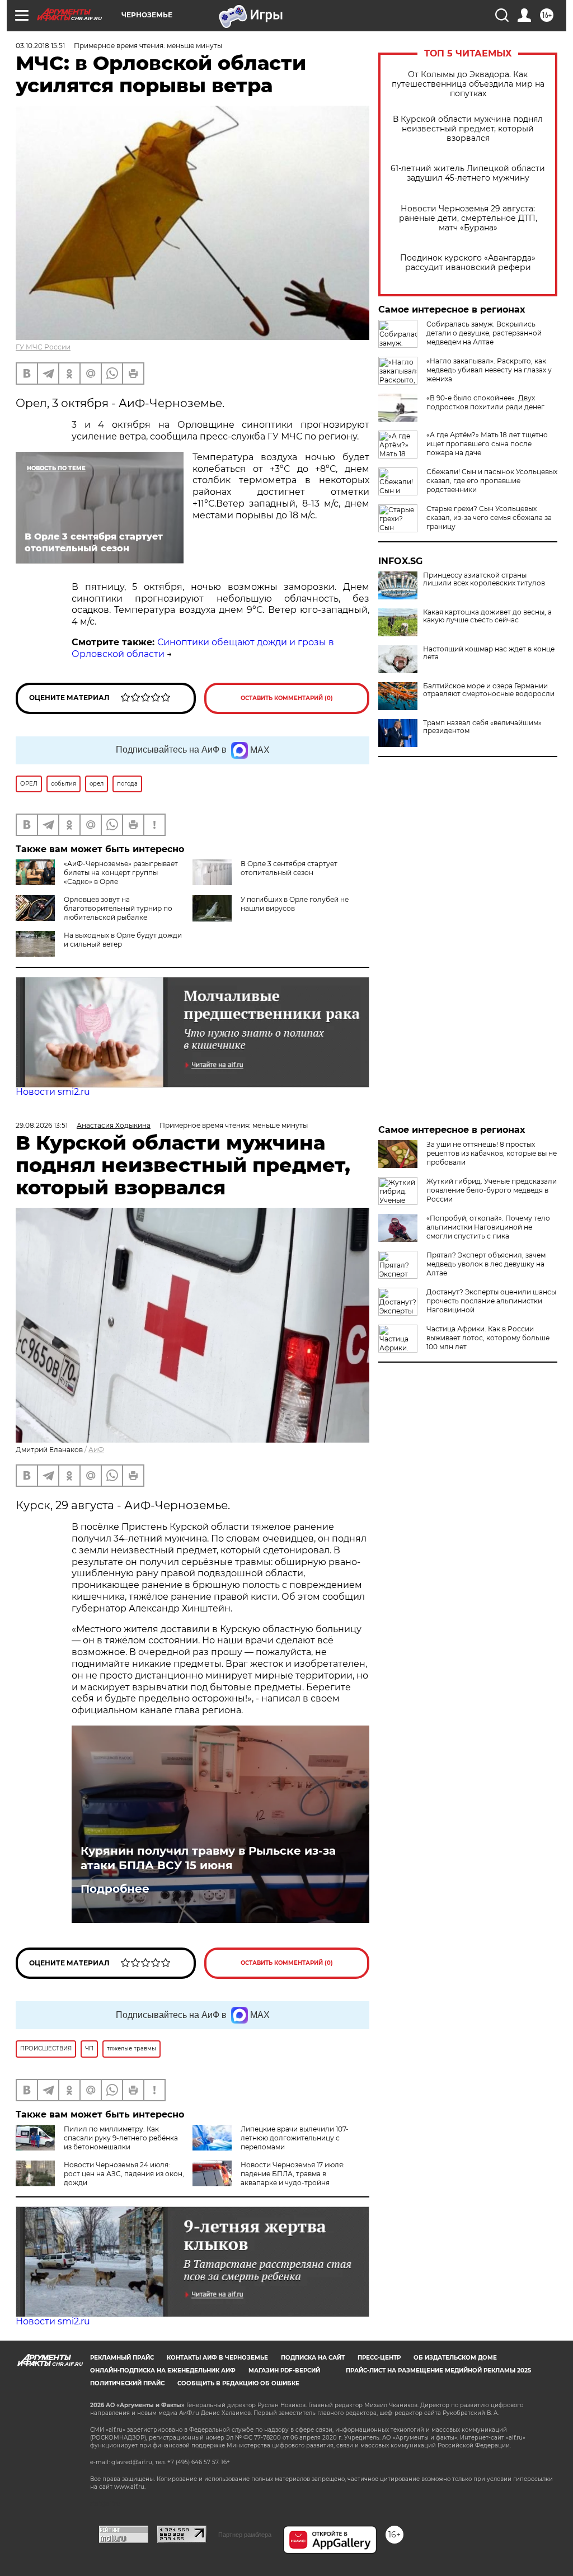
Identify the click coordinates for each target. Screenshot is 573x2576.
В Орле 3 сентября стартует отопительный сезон (289, 868)
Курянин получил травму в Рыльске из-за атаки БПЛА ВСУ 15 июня (208, 1858)
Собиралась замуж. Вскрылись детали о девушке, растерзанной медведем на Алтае (484, 333)
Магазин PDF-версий (284, 2371)
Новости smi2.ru (53, 1092)
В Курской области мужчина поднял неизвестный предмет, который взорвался (468, 129)
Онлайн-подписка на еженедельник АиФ (163, 2371)
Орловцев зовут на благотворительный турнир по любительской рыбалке (118, 908)
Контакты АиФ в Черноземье (217, 2358)
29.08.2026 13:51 (42, 1125)
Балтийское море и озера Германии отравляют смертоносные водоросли (489, 690)
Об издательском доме (455, 2358)
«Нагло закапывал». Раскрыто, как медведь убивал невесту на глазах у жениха (489, 370)
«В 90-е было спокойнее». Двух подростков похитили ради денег (485, 402)
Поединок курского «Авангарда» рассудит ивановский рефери (468, 263)
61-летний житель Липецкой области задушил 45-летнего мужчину (468, 173)
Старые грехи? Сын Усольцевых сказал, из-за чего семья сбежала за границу (489, 517)
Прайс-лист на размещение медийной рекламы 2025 (438, 2371)
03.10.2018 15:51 (40, 46)
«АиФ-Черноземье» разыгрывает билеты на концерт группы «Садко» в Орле (121, 873)
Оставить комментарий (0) (287, 698)
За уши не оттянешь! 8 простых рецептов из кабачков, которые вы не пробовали (492, 1153)
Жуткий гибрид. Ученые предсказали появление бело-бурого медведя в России (492, 1190)
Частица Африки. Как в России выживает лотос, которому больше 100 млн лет (488, 1338)
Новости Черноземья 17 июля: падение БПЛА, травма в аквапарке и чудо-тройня (293, 2174)
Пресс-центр (379, 2358)
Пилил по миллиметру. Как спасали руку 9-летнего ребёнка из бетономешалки (121, 2138)
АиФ (96, 1450)
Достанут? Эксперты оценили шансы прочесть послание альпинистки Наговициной (491, 1301)
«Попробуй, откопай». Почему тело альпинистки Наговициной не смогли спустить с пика (488, 1227)
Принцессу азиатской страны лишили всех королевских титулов (484, 579)
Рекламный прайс (122, 2358)
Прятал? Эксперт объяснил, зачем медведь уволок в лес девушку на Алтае (486, 1264)
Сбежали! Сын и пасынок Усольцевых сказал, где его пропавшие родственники (492, 481)
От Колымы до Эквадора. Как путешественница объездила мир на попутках (468, 84)
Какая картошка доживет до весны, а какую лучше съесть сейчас (487, 616)
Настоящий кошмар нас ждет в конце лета (489, 653)
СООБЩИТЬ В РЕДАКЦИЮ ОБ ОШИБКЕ (238, 2383)
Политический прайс (127, 2383)
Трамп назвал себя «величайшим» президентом (482, 727)
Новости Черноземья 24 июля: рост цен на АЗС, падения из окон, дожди (124, 2174)
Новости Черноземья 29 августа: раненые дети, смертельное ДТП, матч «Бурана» (468, 218)
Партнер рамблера (245, 2535)
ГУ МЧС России (43, 347)
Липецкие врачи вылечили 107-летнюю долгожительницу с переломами (295, 2138)
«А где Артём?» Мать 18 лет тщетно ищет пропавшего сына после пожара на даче (487, 444)
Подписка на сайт (313, 2358)
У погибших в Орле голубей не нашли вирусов (295, 904)
